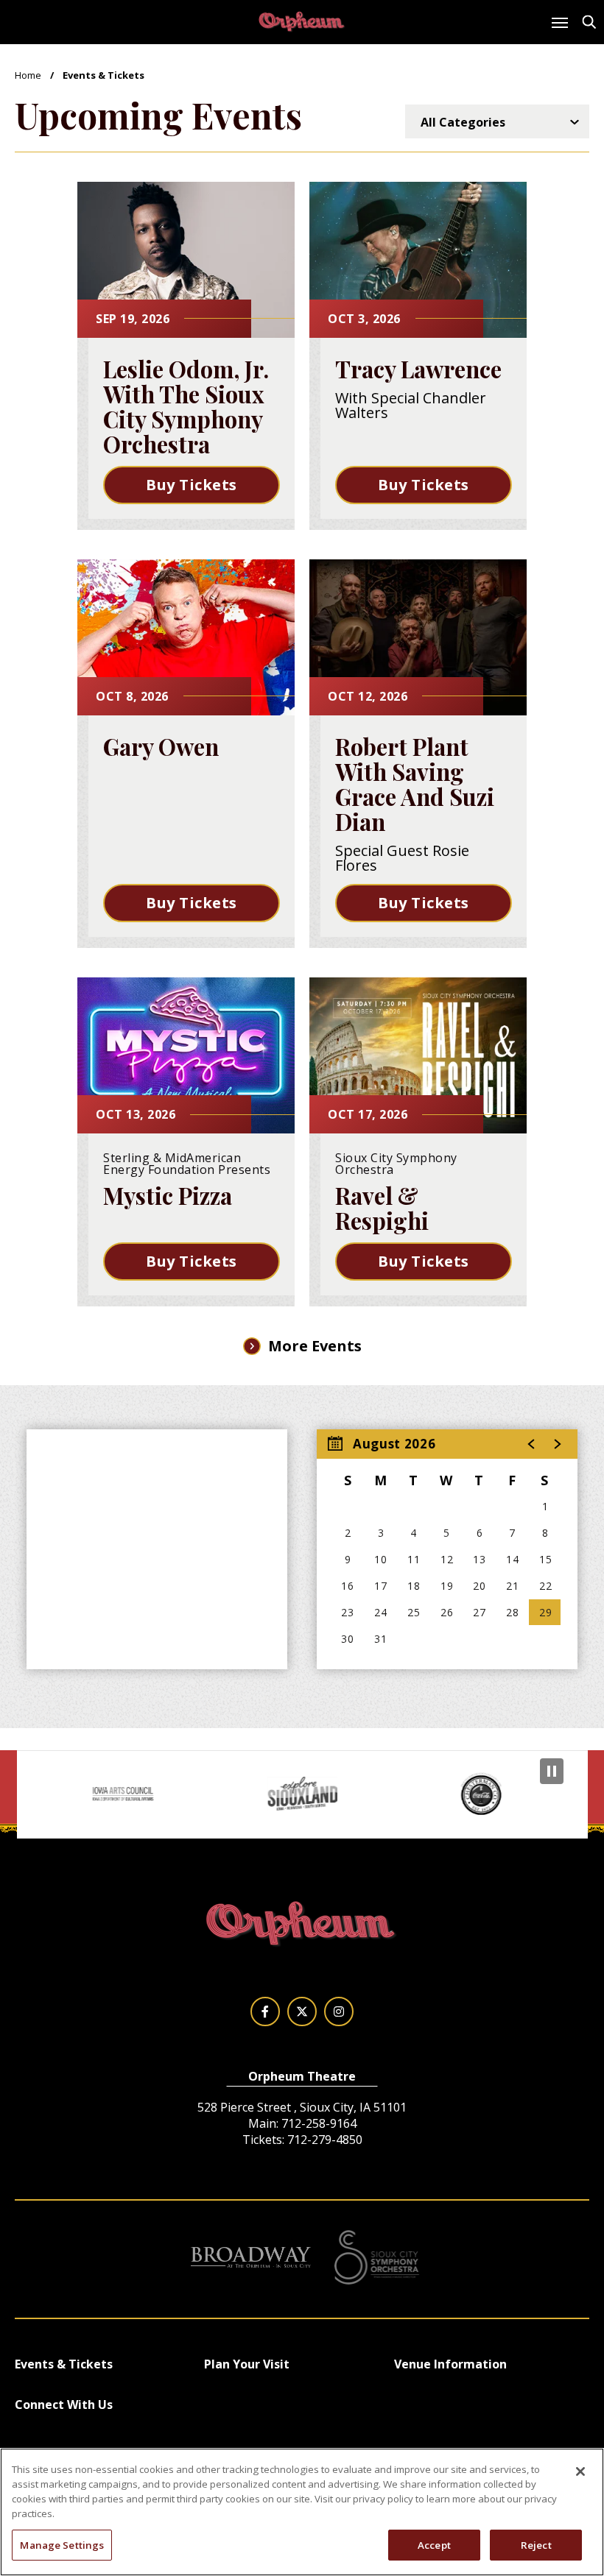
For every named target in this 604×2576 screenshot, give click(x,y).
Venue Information (450, 2364)
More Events (315, 1346)
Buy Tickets (192, 485)
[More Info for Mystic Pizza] (186, 1055)
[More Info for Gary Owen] (186, 637)
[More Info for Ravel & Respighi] (418, 1055)
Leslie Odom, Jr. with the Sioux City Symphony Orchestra (186, 406)
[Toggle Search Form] (589, 22)
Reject (536, 2545)
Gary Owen (161, 746)
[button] (532, 1444)
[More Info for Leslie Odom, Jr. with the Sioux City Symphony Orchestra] (186, 260)
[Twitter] (302, 2011)
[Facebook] (265, 2011)
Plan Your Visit (247, 2364)
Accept (434, 2545)
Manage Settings (62, 2545)
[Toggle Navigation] (559, 26)
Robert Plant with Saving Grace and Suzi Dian (415, 784)
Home (28, 75)
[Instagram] (339, 2011)
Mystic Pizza (168, 1195)
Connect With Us (64, 2405)
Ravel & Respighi (382, 1208)
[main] (302, 875)
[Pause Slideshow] (552, 1771)
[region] (447, 1549)
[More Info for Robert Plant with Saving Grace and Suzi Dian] (418, 637)
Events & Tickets (64, 2364)
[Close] (580, 2471)
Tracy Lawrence (418, 369)
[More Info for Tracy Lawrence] (418, 260)
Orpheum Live (302, 22)
